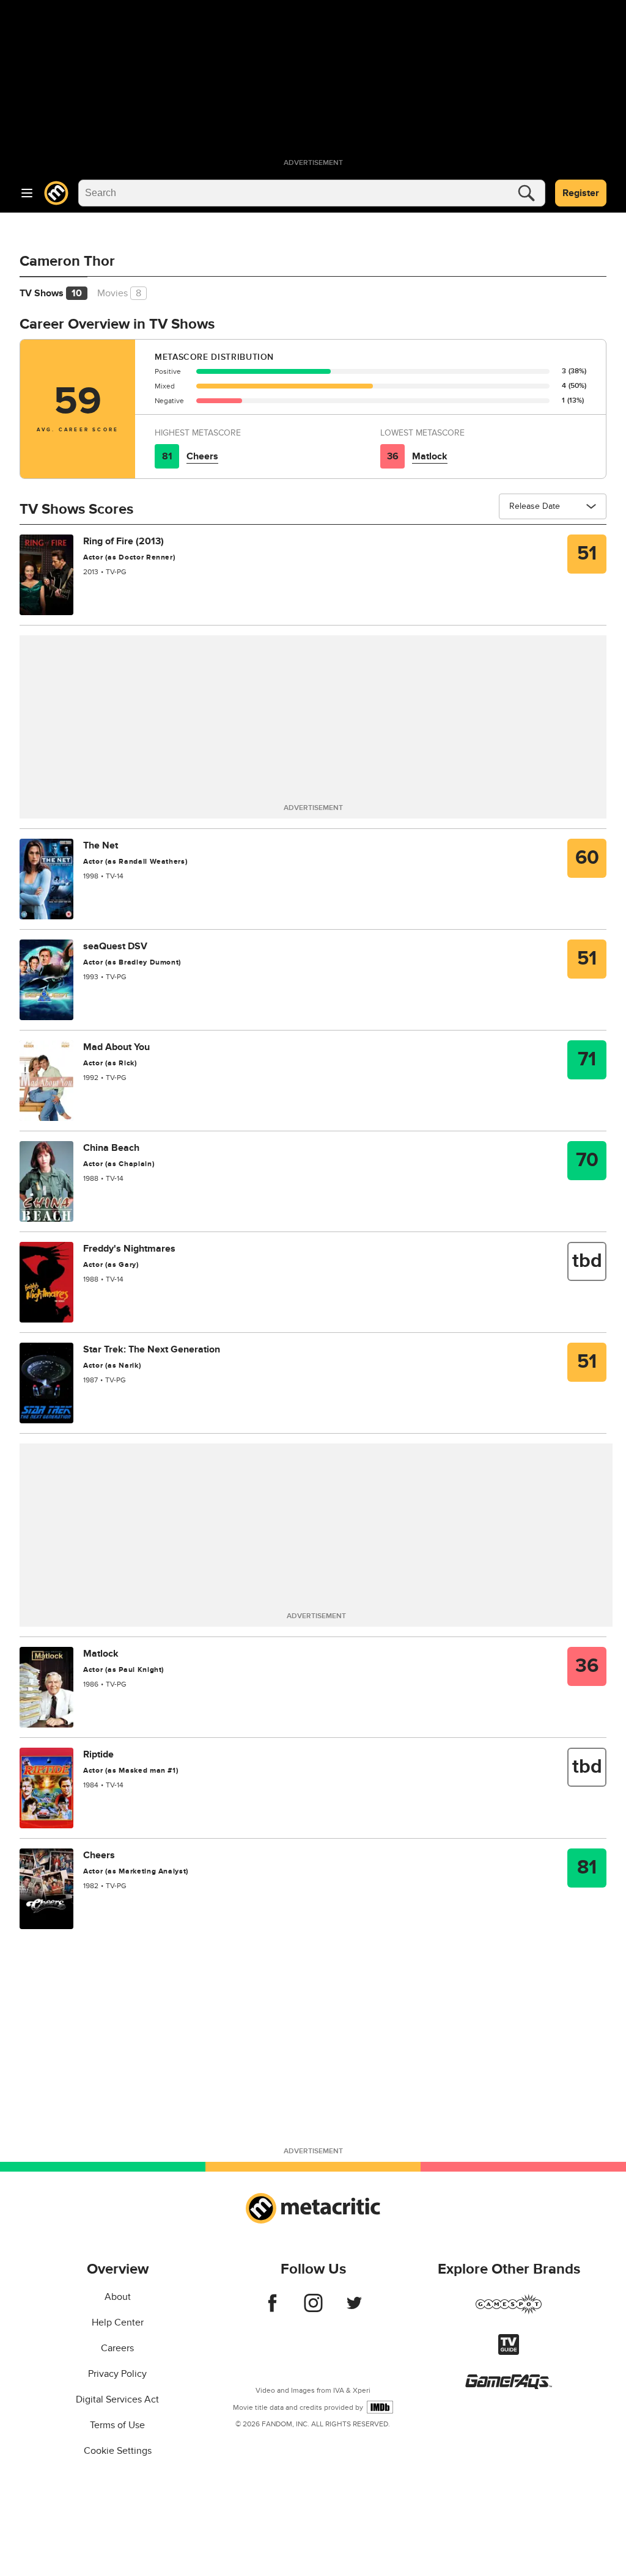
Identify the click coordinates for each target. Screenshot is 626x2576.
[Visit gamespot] (509, 2311)
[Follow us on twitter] (354, 2309)
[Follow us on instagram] (313, 2309)
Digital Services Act (117, 2399)
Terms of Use (117, 2425)
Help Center (118, 2322)
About (118, 2297)
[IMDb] (380, 2407)
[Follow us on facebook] (272, 2309)
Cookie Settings (118, 2451)
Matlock (430, 456)
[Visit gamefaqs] (509, 2386)
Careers (117, 2348)
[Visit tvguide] (509, 2352)
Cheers (202, 456)
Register (581, 193)
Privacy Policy (117, 2374)
